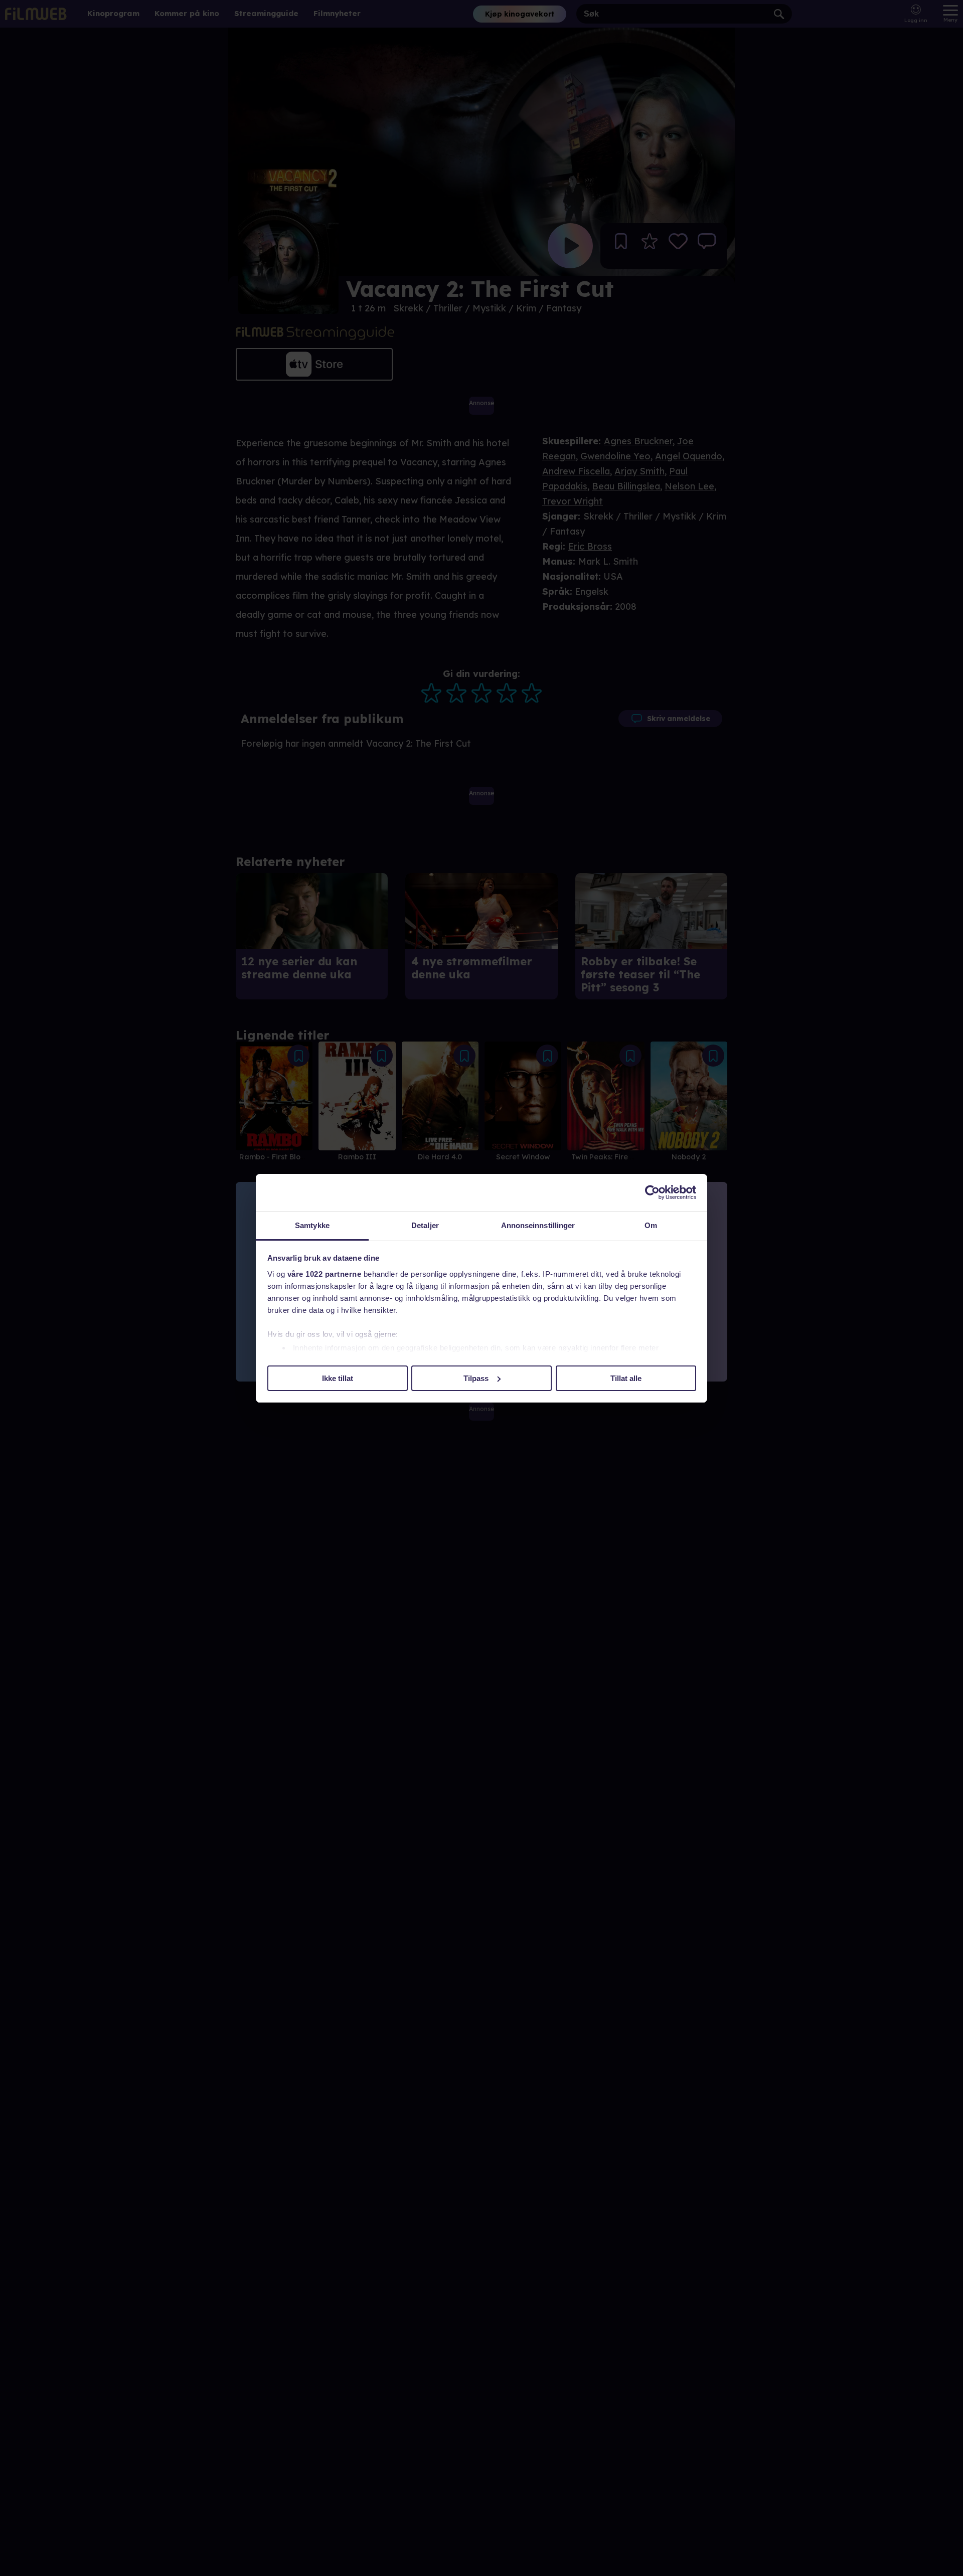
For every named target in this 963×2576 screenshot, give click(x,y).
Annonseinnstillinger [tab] (538, 1225)
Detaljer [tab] (425, 1225)
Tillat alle (626, 1378)
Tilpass (476, 1378)
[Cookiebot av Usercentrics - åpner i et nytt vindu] (652, 1192)
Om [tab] (651, 1225)
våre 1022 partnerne (325, 1274)
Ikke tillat (338, 1378)
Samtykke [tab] (312, 1225)
